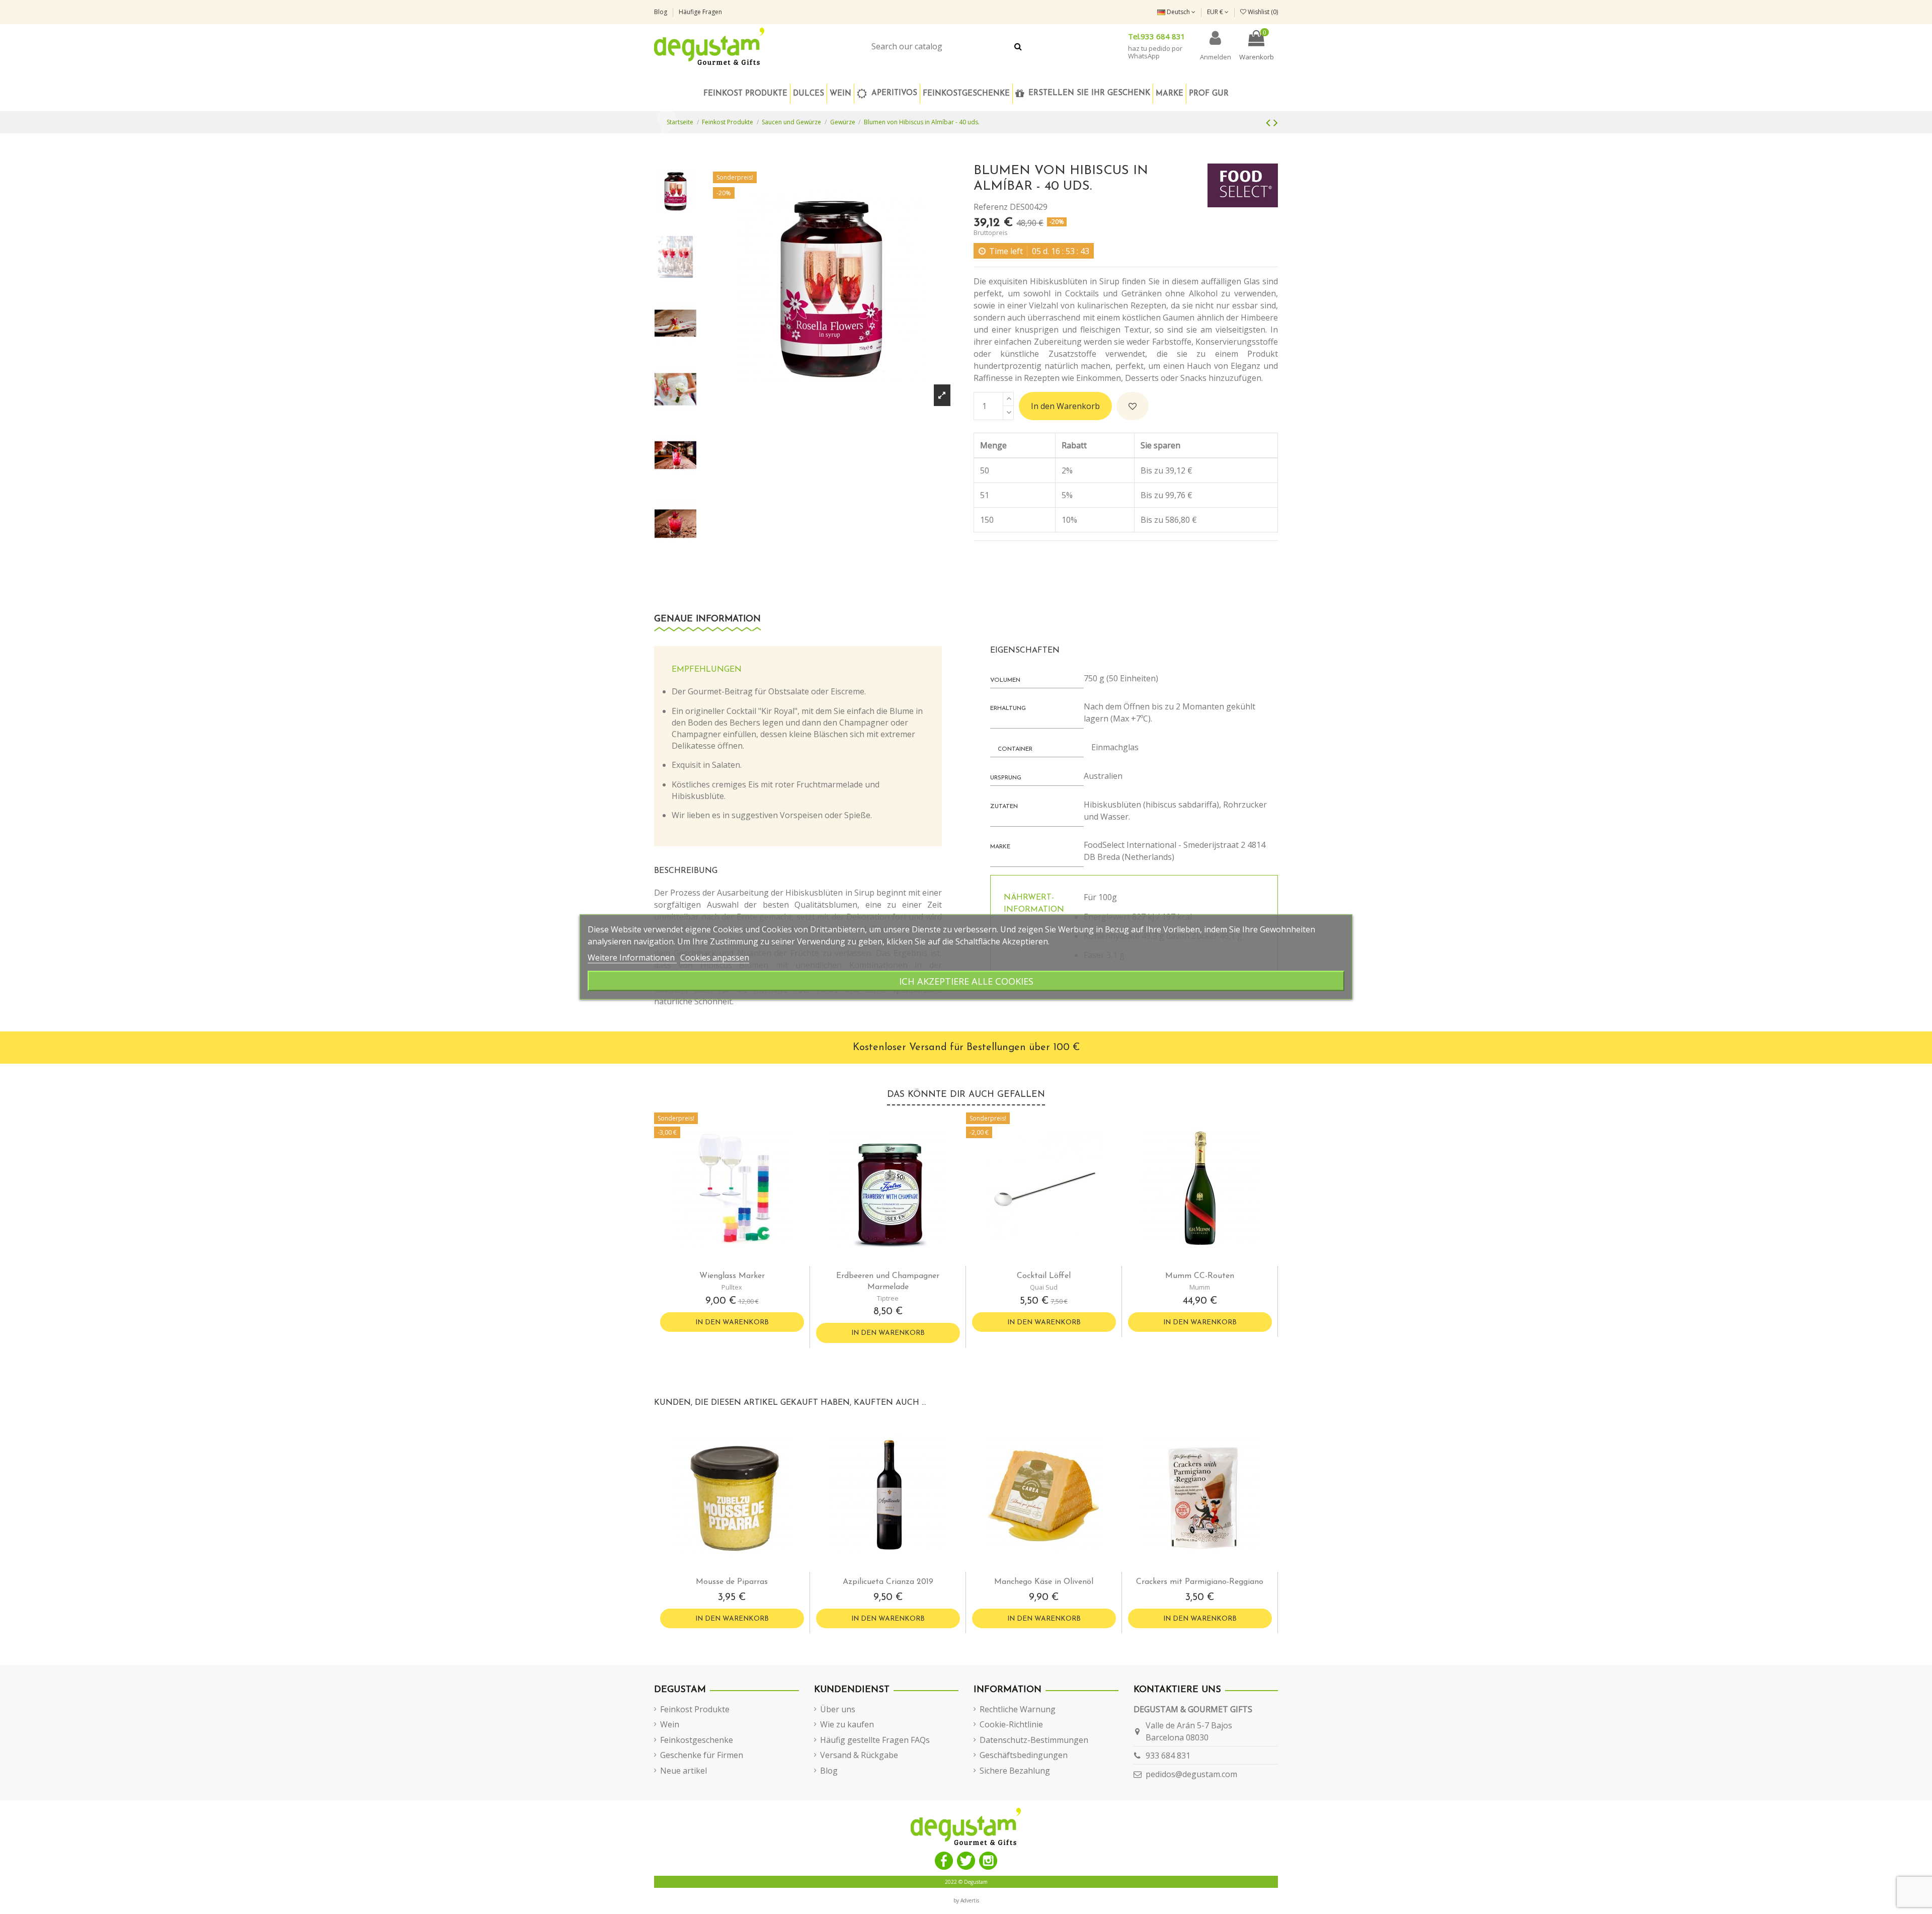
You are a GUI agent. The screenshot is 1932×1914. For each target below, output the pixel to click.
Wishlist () (1262, 12)
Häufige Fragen (700, 12)
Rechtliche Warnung (1018, 1709)
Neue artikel (683, 1771)
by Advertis (966, 1900)
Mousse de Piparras (732, 1582)
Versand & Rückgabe (859, 1755)
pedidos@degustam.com (1191, 1774)
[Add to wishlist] (1133, 406)
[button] (966, 94)
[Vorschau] (740, 1262)
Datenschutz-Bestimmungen (1034, 1740)
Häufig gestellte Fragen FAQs (875, 1740)
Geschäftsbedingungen (1024, 1755)
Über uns (838, 1709)
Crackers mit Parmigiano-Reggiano (1200, 1582)
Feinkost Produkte (695, 1709)
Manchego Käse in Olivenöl (1044, 1582)
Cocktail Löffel (1044, 1276)
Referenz (991, 207)
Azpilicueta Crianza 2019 (888, 1582)
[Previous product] (1270, 122)
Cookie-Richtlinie (1011, 1724)
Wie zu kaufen (847, 1724)
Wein (670, 1724)
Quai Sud (1044, 1287)
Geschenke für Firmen (702, 1755)
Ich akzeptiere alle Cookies (966, 981)
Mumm (1200, 1287)
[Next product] (1276, 122)
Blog (661, 12)
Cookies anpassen (715, 958)
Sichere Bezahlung (1015, 1771)
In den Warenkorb (1065, 406)
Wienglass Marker (732, 1276)
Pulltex (732, 1287)
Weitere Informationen (632, 958)
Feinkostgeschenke (697, 1740)
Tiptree (888, 1298)
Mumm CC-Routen (1200, 1276)
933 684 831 (1168, 1756)
